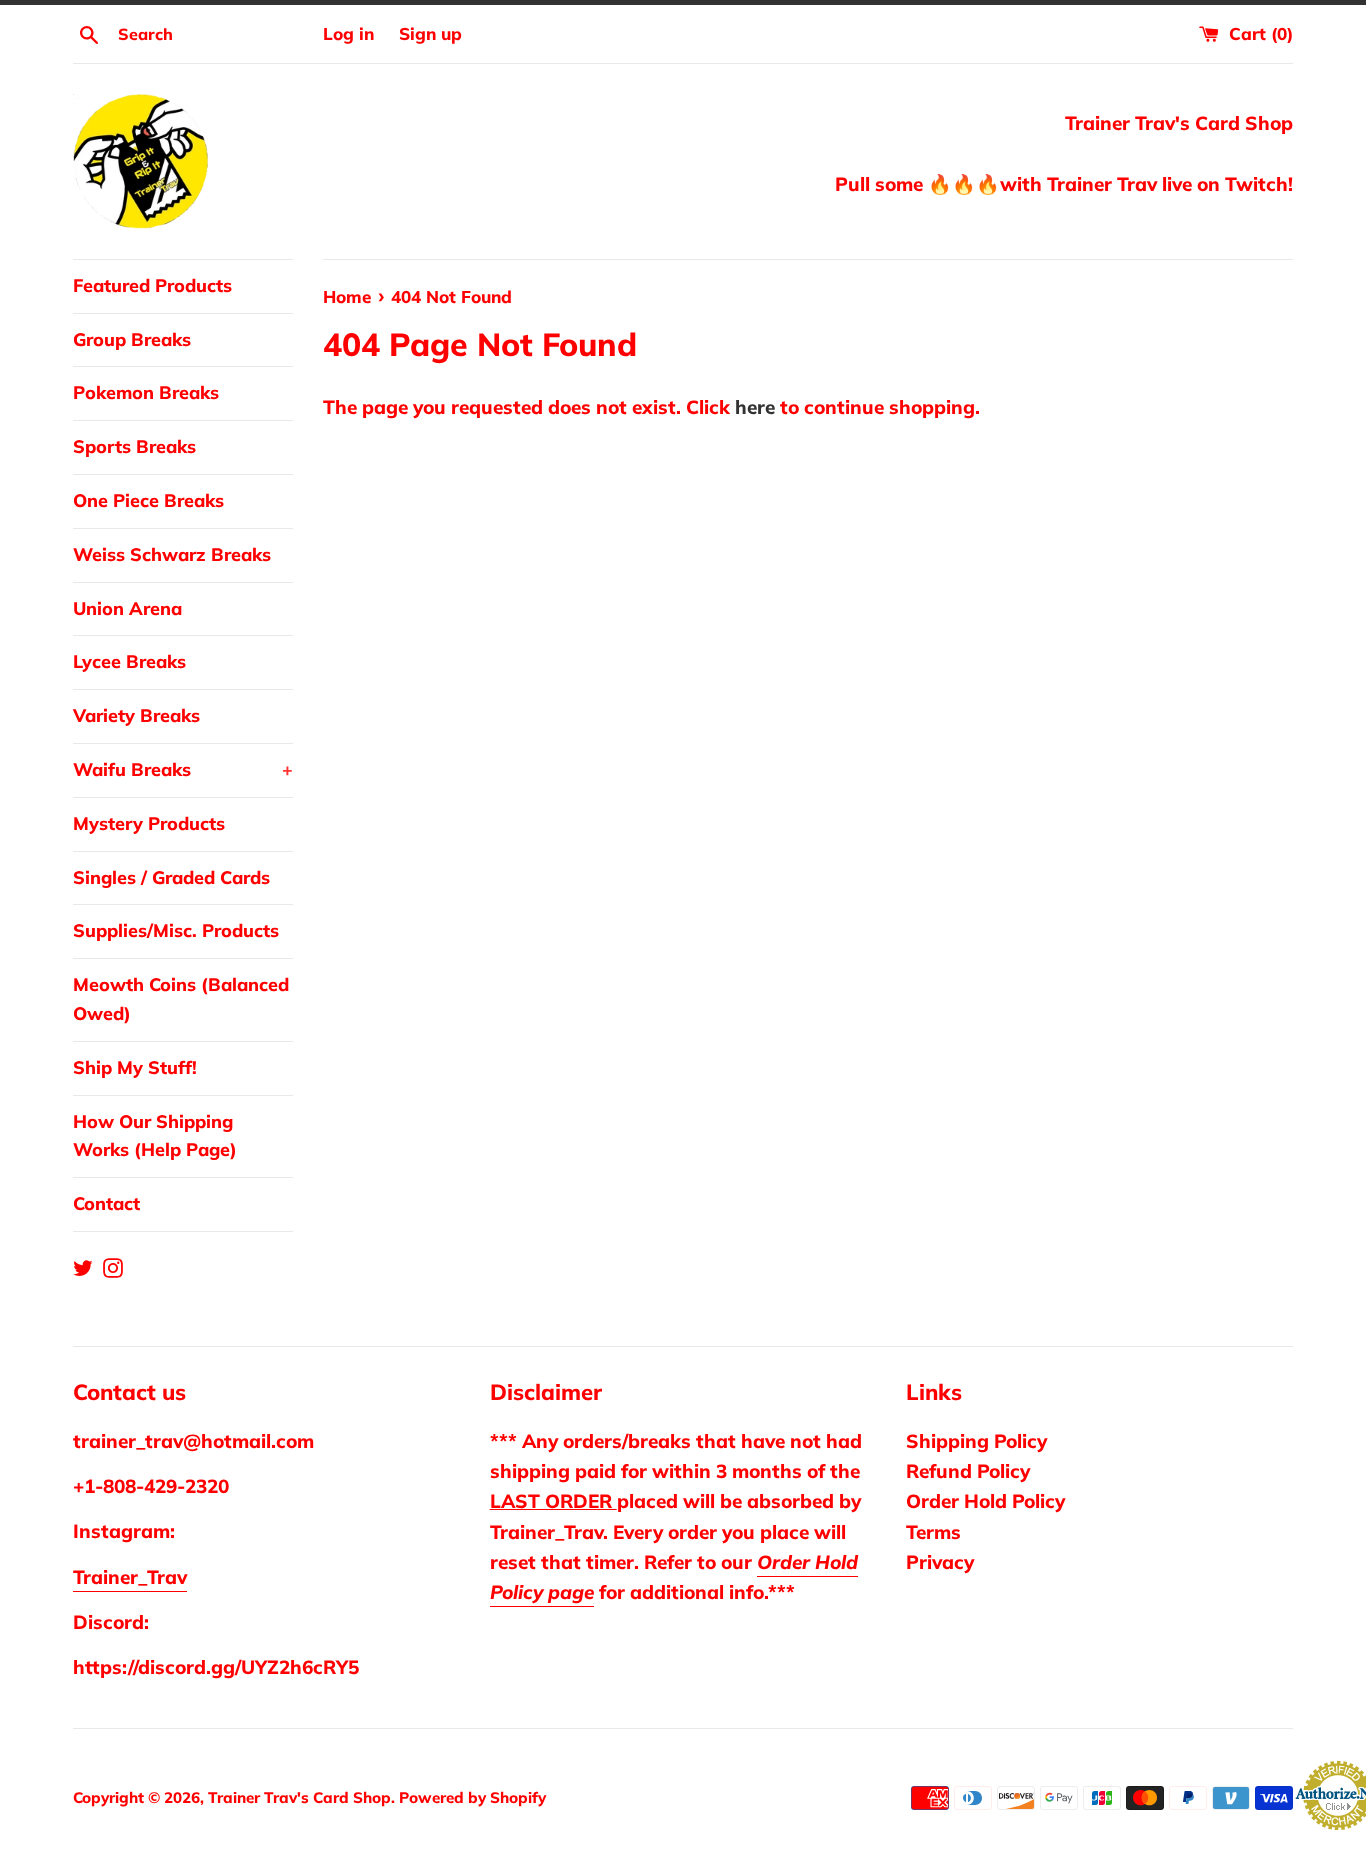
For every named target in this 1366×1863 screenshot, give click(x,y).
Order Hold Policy (985, 1501)
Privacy (940, 1562)
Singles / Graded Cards (171, 877)
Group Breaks (132, 339)
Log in (348, 33)
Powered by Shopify (472, 1797)
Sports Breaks (134, 446)
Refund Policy (968, 1471)
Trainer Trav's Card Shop (299, 1797)
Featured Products (152, 285)
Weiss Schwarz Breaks (172, 554)
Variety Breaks (136, 715)
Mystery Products (149, 823)
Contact (106, 1203)
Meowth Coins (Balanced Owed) (181, 999)
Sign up (430, 33)
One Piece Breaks (148, 500)
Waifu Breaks (183, 769)
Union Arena (127, 608)
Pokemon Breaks (146, 392)
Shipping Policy (976, 1441)
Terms (933, 1532)
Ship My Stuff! (135, 1067)
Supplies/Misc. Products (176, 930)
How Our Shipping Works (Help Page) (155, 1136)
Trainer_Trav (130, 1577)
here (755, 407)
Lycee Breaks (129, 661)
